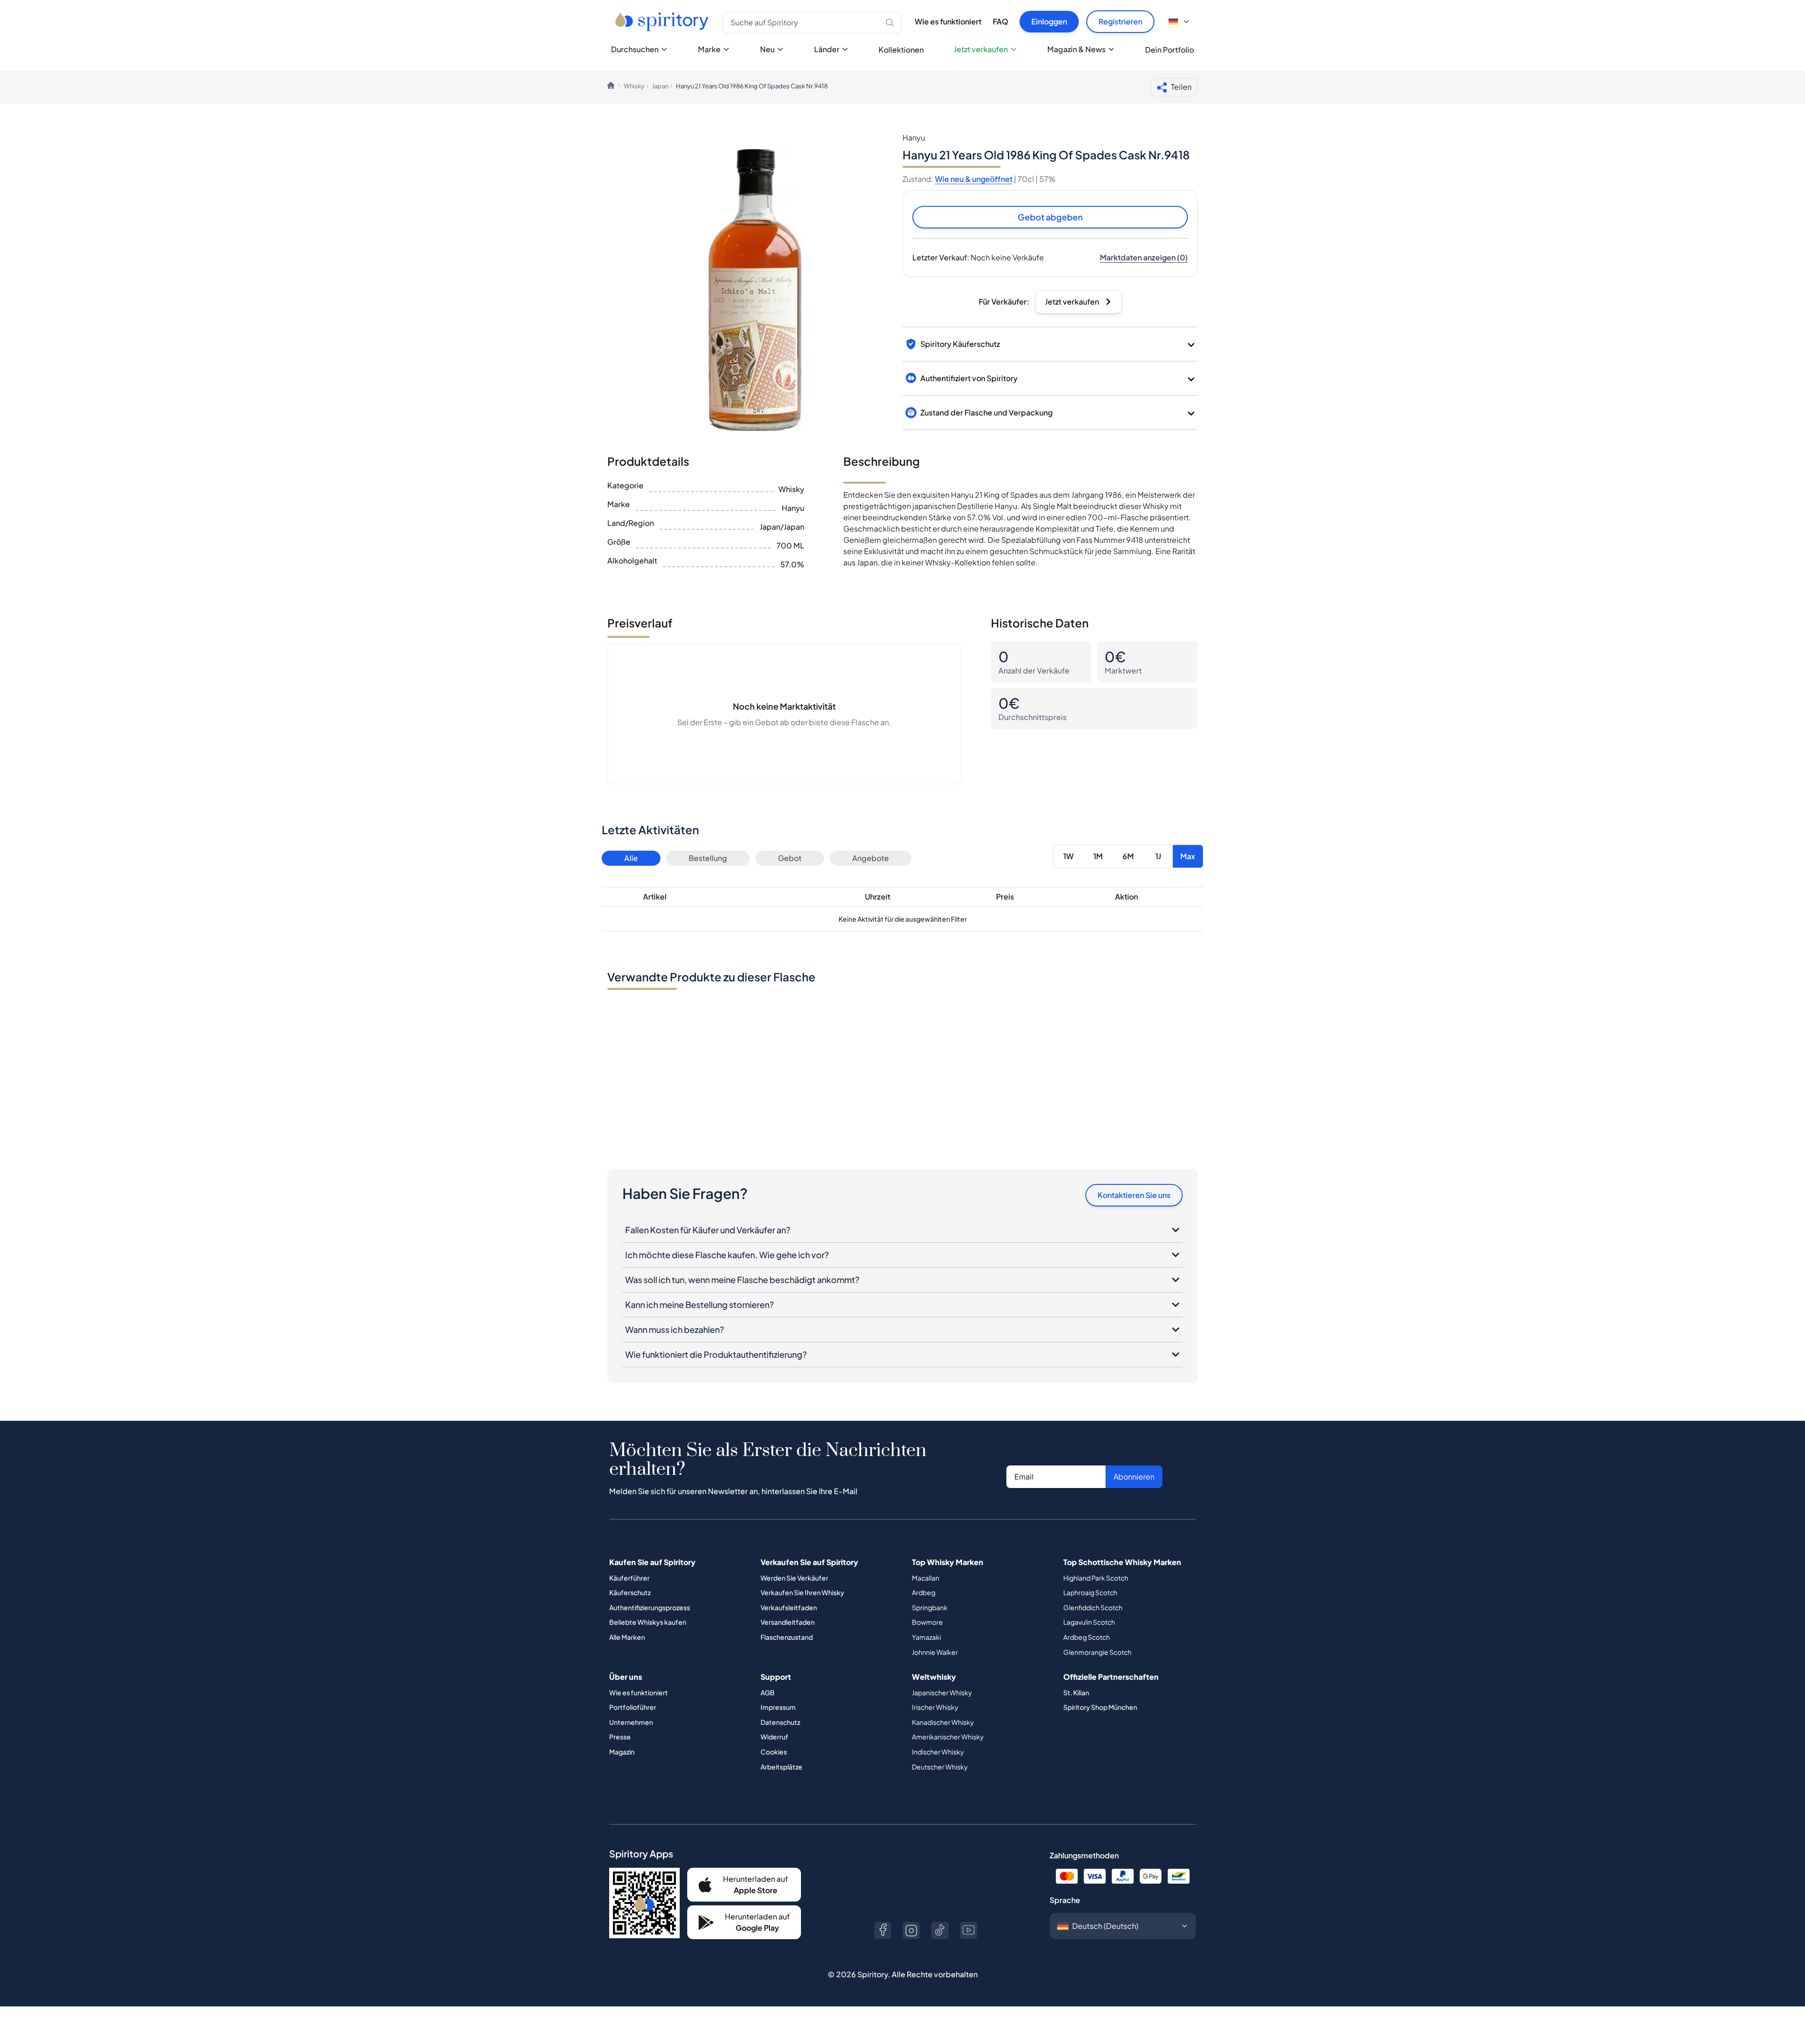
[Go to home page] (663, 22)
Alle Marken (627, 1637)
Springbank (930, 1607)
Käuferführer (629, 1578)
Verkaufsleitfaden (789, 1607)
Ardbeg (924, 1592)
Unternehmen (631, 1722)
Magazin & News (1076, 49)
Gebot (790, 858)
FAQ (1001, 21)
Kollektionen (901, 50)
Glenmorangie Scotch (1097, 1652)
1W (1068, 856)
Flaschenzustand (787, 1637)
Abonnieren (1134, 1476)
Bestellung (708, 858)
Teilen (1181, 87)
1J (1158, 856)
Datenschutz (780, 1722)
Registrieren (1120, 21)
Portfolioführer (633, 1707)
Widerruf (774, 1737)
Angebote (871, 858)
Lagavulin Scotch (1089, 1622)
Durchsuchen (635, 49)
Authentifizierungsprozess (650, 1607)
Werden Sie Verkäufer (794, 1578)
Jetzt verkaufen (981, 49)
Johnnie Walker (935, 1652)
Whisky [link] (634, 86)
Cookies (774, 1752)
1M (1098, 856)
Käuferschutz (630, 1592)
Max (1188, 856)
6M (1128, 856)
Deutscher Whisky (940, 1767)
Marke (709, 49)
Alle (631, 858)
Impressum (778, 1707)
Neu (767, 49)
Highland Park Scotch (1096, 1578)
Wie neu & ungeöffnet (974, 179)
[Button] (883, 1930)
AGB (768, 1692)
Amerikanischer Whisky (948, 1737)
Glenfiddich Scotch (1093, 1607)
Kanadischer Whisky (943, 1722)
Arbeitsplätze (781, 1767)
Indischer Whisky (938, 1752)
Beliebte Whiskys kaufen (648, 1622)
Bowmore (927, 1622)
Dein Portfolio (1169, 50)
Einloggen (1049, 21)
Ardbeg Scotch (1087, 1637)
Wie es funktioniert (948, 21)
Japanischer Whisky (942, 1692)
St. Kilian (1076, 1692)
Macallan (926, 1578)
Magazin (622, 1752)
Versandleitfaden (788, 1622)
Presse (620, 1737)
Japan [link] (660, 86)
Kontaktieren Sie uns (1134, 1195)
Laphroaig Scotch (1090, 1592)
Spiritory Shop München (1100, 1707)
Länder (827, 49)
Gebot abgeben (1050, 217)
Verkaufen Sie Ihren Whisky (802, 1592)
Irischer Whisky (935, 1707)
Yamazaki (926, 1637)
